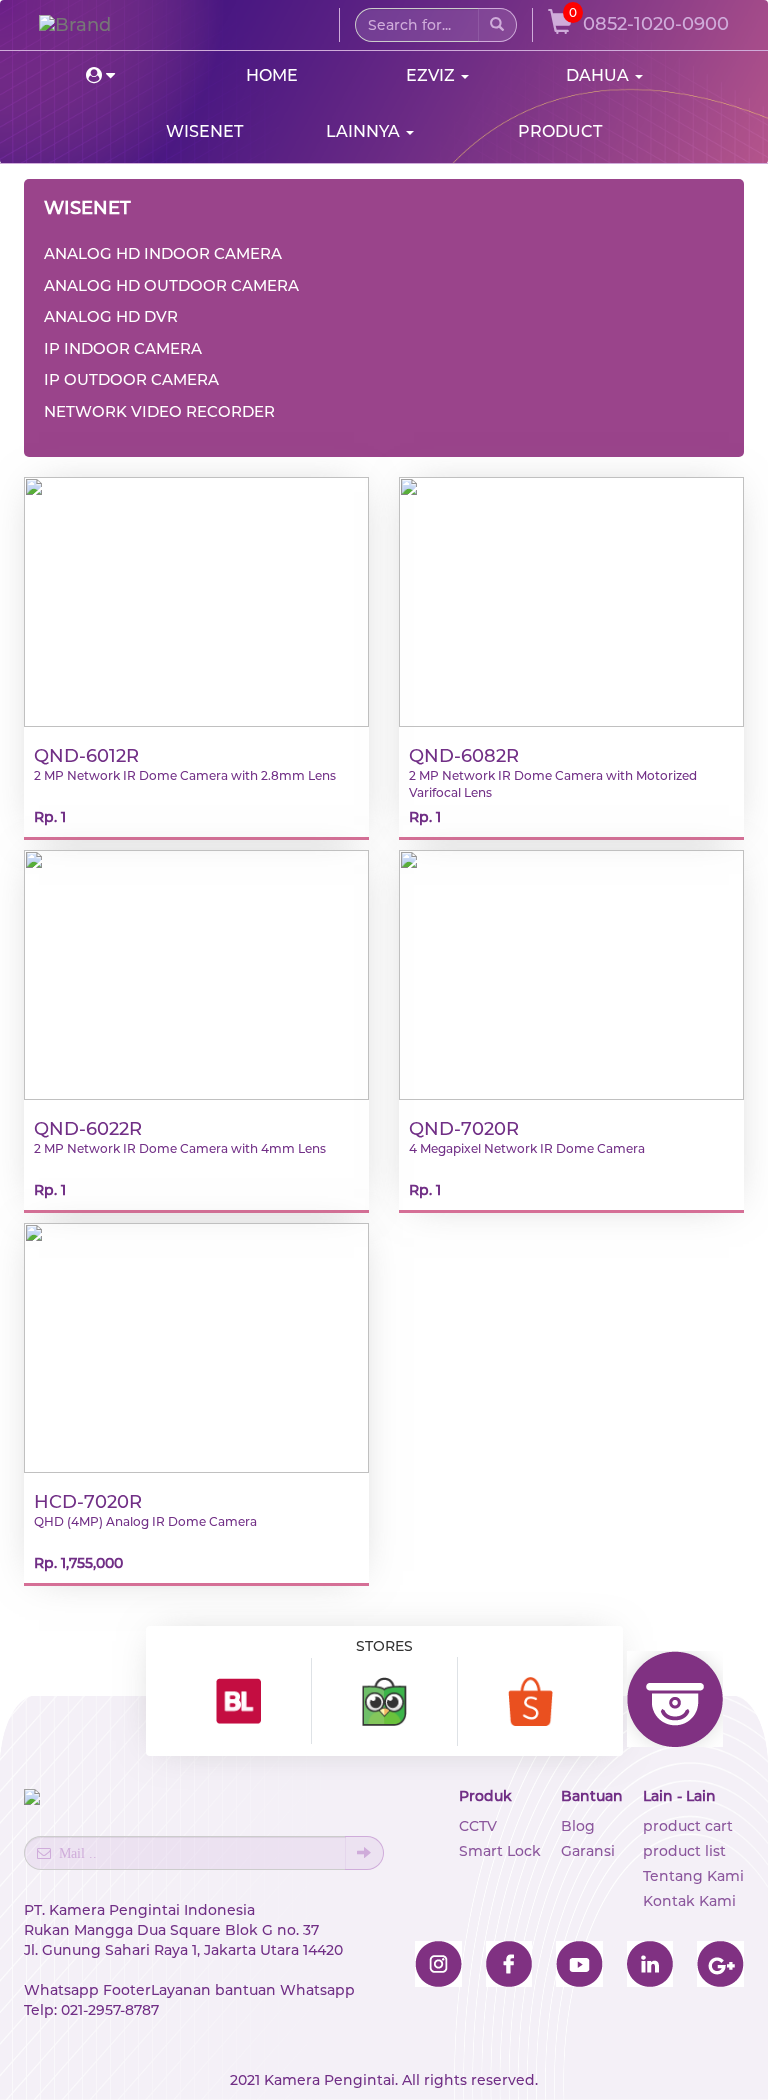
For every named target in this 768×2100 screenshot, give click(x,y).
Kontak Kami (689, 1901)
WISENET (204, 131)
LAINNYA (365, 131)
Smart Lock (500, 1851)
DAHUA (599, 75)
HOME (272, 75)
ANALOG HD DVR (111, 316)
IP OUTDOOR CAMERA (131, 379)
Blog (578, 1826)
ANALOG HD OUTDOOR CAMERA (171, 285)
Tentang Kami (693, 1876)
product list (684, 1851)
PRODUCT (560, 131)
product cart (688, 1826)
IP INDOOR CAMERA (123, 348)
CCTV (478, 1826)
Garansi (588, 1851)
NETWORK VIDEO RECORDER (159, 411)
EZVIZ (432, 75)
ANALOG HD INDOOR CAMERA (163, 253)
